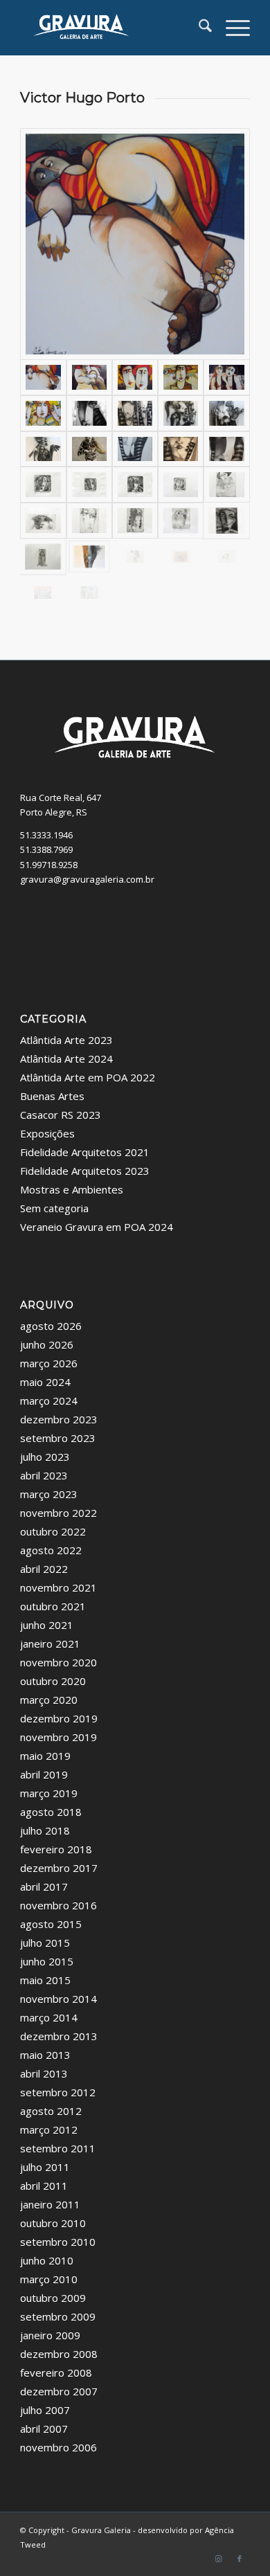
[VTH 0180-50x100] (43, 413)
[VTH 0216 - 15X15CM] (181, 485)
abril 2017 (44, 1886)
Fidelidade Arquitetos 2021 (85, 1152)
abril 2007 (44, 2429)
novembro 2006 (58, 2447)
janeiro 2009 (50, 2335)
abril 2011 (44, 2186)
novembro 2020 (58, 1662)
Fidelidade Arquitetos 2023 (85, 1171)
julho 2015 (45, 1943)
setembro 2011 (58, 2148)
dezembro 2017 (59, 1868)
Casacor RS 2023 (61, 1115)
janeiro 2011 (50, 2204)
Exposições (47, 1133)
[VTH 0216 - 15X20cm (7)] (181, 521)
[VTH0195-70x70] (89, 413)
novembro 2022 (58, 1513)
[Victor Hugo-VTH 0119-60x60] (226, 377)
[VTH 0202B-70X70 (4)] (226, 413)
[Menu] (231, 28)
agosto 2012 (51, 2111)
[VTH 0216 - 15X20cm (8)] (226, 521)
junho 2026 (47, 1344)
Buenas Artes (52, 1096)
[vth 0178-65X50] (226, 557)
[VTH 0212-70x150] (181, 449)
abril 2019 (44, 1774)
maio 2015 (45, 1980)
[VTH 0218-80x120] (43, 593)
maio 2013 (45, 2055)
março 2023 (49, 1494)
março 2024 (49, 1400)
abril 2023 (44, 1475)
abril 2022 (44, 1569)
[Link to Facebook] (240, 2559)
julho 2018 (45, 1830)
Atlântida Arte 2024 (66, 1059)
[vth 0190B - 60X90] (181, 377)
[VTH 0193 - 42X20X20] (135, 557)
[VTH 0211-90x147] (135, 449)
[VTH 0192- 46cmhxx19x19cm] (89, 557)
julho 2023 (45, 1457)
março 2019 (49, 1793)
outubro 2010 (53, 2223)
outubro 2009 (53, 2298)
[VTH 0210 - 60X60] (89, 449)
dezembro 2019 (59, 1718)
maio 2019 (45, 1756)
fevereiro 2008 (56, 2372)
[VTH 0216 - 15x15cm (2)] (43, 485)
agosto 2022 (51, 1550)
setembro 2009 (58, 2316)
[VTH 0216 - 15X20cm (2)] (226, 485)
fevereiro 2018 (56, 1849)
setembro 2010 (58, 2242)
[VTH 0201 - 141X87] (135, 413)
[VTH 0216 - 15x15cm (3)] (89, 485)
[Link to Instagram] (219, 2559)
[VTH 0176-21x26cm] (181, 557)
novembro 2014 (58, 1999)
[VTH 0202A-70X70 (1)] (181, 413)
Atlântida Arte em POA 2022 (88, 1077)
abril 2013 (44, 2073)
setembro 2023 (58, 1438)
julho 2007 (45, 2410)
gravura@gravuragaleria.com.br (87, 879)
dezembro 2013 (59, 2036)
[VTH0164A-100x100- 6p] (135, 244)
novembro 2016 (58, 1905)
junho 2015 (47, 1961)
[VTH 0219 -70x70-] (89, 593)
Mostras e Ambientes (72, 1189)
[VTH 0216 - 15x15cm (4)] (135, 485)
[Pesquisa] (198, 28)
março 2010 (49, 2279)
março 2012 (49, 2129)
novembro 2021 (58, 1587)
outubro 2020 (53, 1681)
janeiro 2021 (50, 1643)
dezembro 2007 (59, 2391)
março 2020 (49, 1700)
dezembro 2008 (59, 2354)
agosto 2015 (51, 1924)
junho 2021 (47, 1625)
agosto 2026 (51, 1326)
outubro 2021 (53, 1606)
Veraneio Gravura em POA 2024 (97, 1227)
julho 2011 (45, 2167)
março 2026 (49, 1363)
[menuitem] (198, 28)
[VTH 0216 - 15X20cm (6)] (135, 521)
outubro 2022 (53, 1531)
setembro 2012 (58, 2092)
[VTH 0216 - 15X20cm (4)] (89, 521)
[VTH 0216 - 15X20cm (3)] (43, 521)
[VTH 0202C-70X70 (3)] (43, 449)
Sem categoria (54, 1208)
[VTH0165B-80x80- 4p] (135, 377)
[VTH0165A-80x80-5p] (89, 377)
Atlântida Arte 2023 (66, 1040)
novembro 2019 (58, 1737)
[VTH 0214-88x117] (226, 449)
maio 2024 (45, 1382)
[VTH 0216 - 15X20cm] (43, 557)
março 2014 (49, 2017)
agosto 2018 (51, 1812)
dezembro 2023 (59, 1419)
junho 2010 (47, 2260)
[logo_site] (112, 28)
